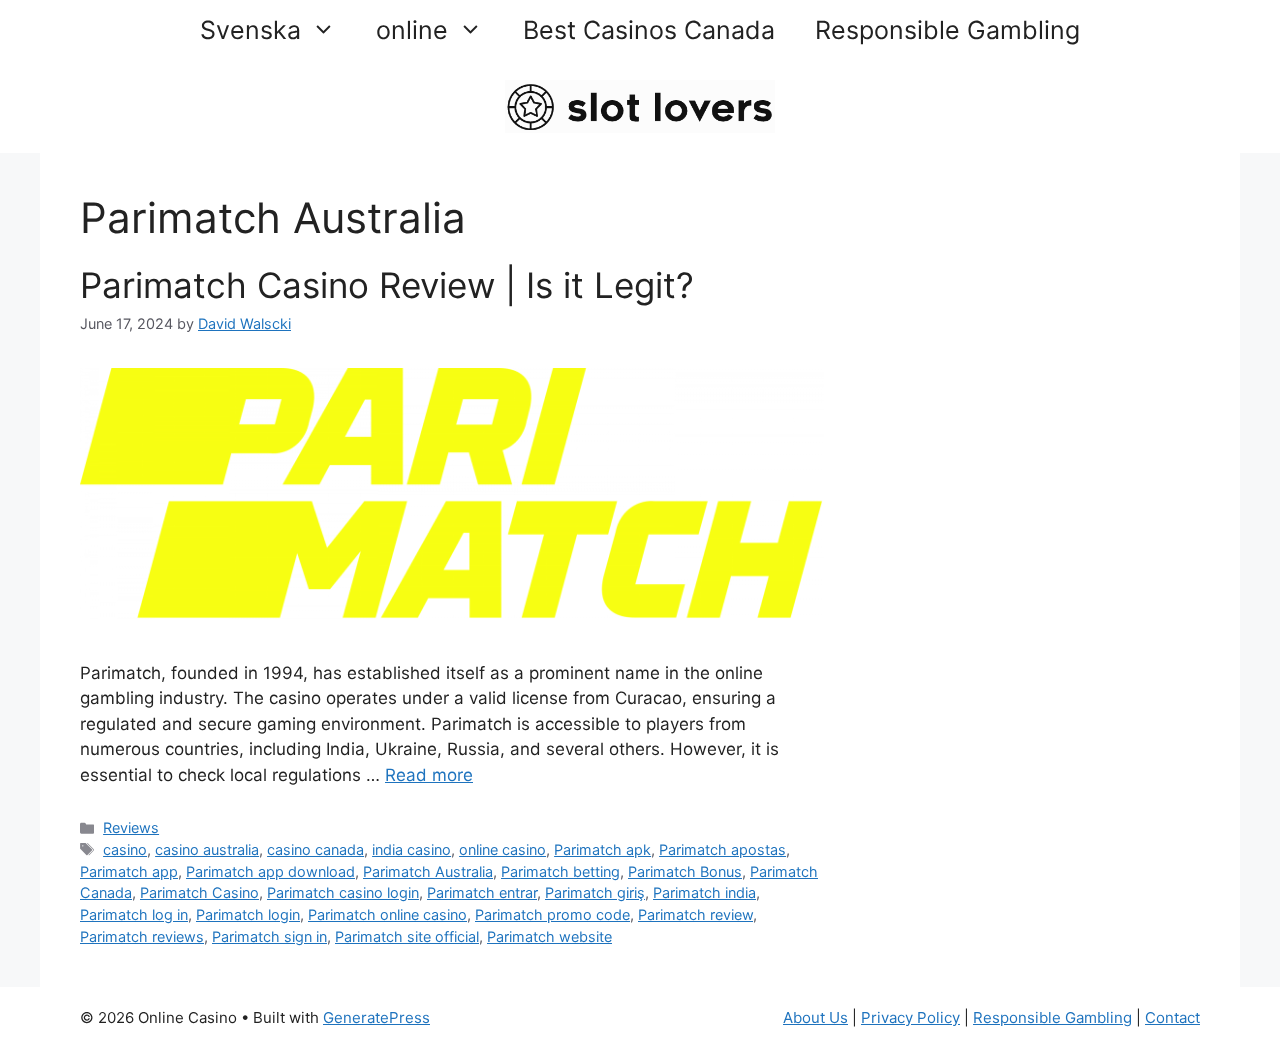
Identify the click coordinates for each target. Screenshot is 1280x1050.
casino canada (315, 849)
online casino (502, 849)
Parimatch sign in (269, 936)
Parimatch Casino (199, 892)
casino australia (207, 849)
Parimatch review (695, 914)
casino (125, 849)
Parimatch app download (270, 871)
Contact (1172, 1017)
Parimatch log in (134, 914)
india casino (411, 849)
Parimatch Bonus (685, 871)
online (412, 30)
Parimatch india (704, 892)
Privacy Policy (910, 1017)
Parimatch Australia (428, 871)
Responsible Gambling (947, 30)
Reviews (131, 827)
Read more (429, 775)
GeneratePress (376, 1017)
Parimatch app (129, 871)
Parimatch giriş (595, 892)
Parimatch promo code (552, 914)
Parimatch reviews (142, 936)
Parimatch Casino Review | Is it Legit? (387, 285)
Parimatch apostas (722, 849)
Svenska (250, 30)
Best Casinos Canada (649, 30)
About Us (815, 1017)
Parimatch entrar (482, 892)
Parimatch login (248, 914)
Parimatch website (549, 936)
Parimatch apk (602, 849)
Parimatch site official (407, 936)
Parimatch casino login (343, 892)
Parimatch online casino (387, 914)
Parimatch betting (560, 871)
